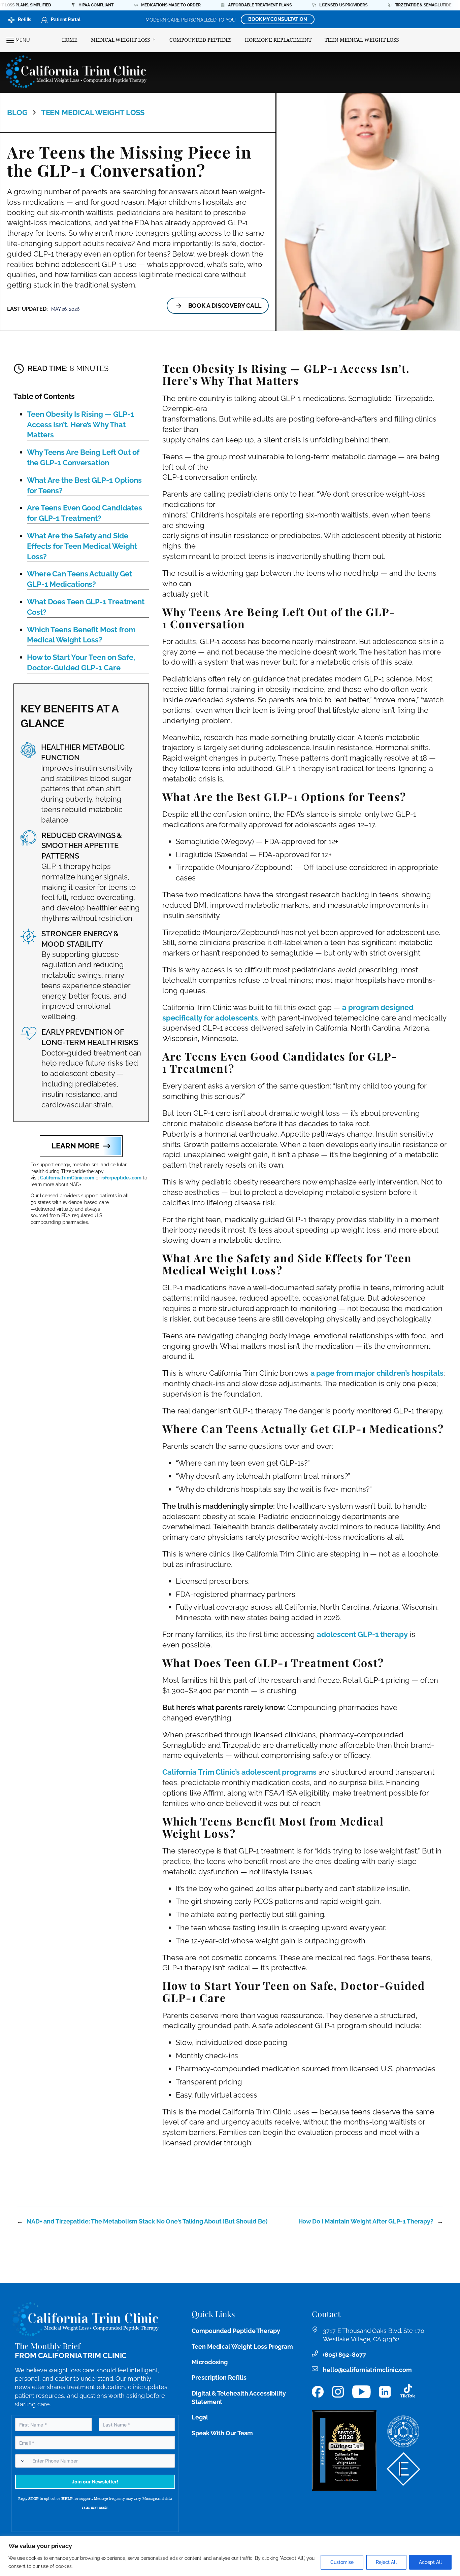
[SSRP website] (403, 2432)
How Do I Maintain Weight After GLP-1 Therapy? (366, 2221)
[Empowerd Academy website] (403, 2469)
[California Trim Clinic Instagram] (338, 2392)
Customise (342, 2562)
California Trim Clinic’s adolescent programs (239, 1772)
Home (70, 40)
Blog (17, 112)
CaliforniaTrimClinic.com (67, 1178)
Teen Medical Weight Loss (362, 40)
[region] (230, 2556)
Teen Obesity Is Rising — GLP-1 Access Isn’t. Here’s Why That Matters (80, 425)
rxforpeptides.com (121, 1178)
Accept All (430, 2562)
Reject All (386, 2562)
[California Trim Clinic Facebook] (318, 2392)
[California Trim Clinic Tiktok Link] (408, 2392)
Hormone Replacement (278, 40)
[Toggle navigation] (10, 40)
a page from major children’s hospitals (377, 1373)
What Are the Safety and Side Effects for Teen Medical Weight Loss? (82, 546)
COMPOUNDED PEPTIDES (200, 40)
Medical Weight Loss (120, 40)
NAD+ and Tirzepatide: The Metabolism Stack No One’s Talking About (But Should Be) (147, 2221)
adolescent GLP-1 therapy (362, 1634)
